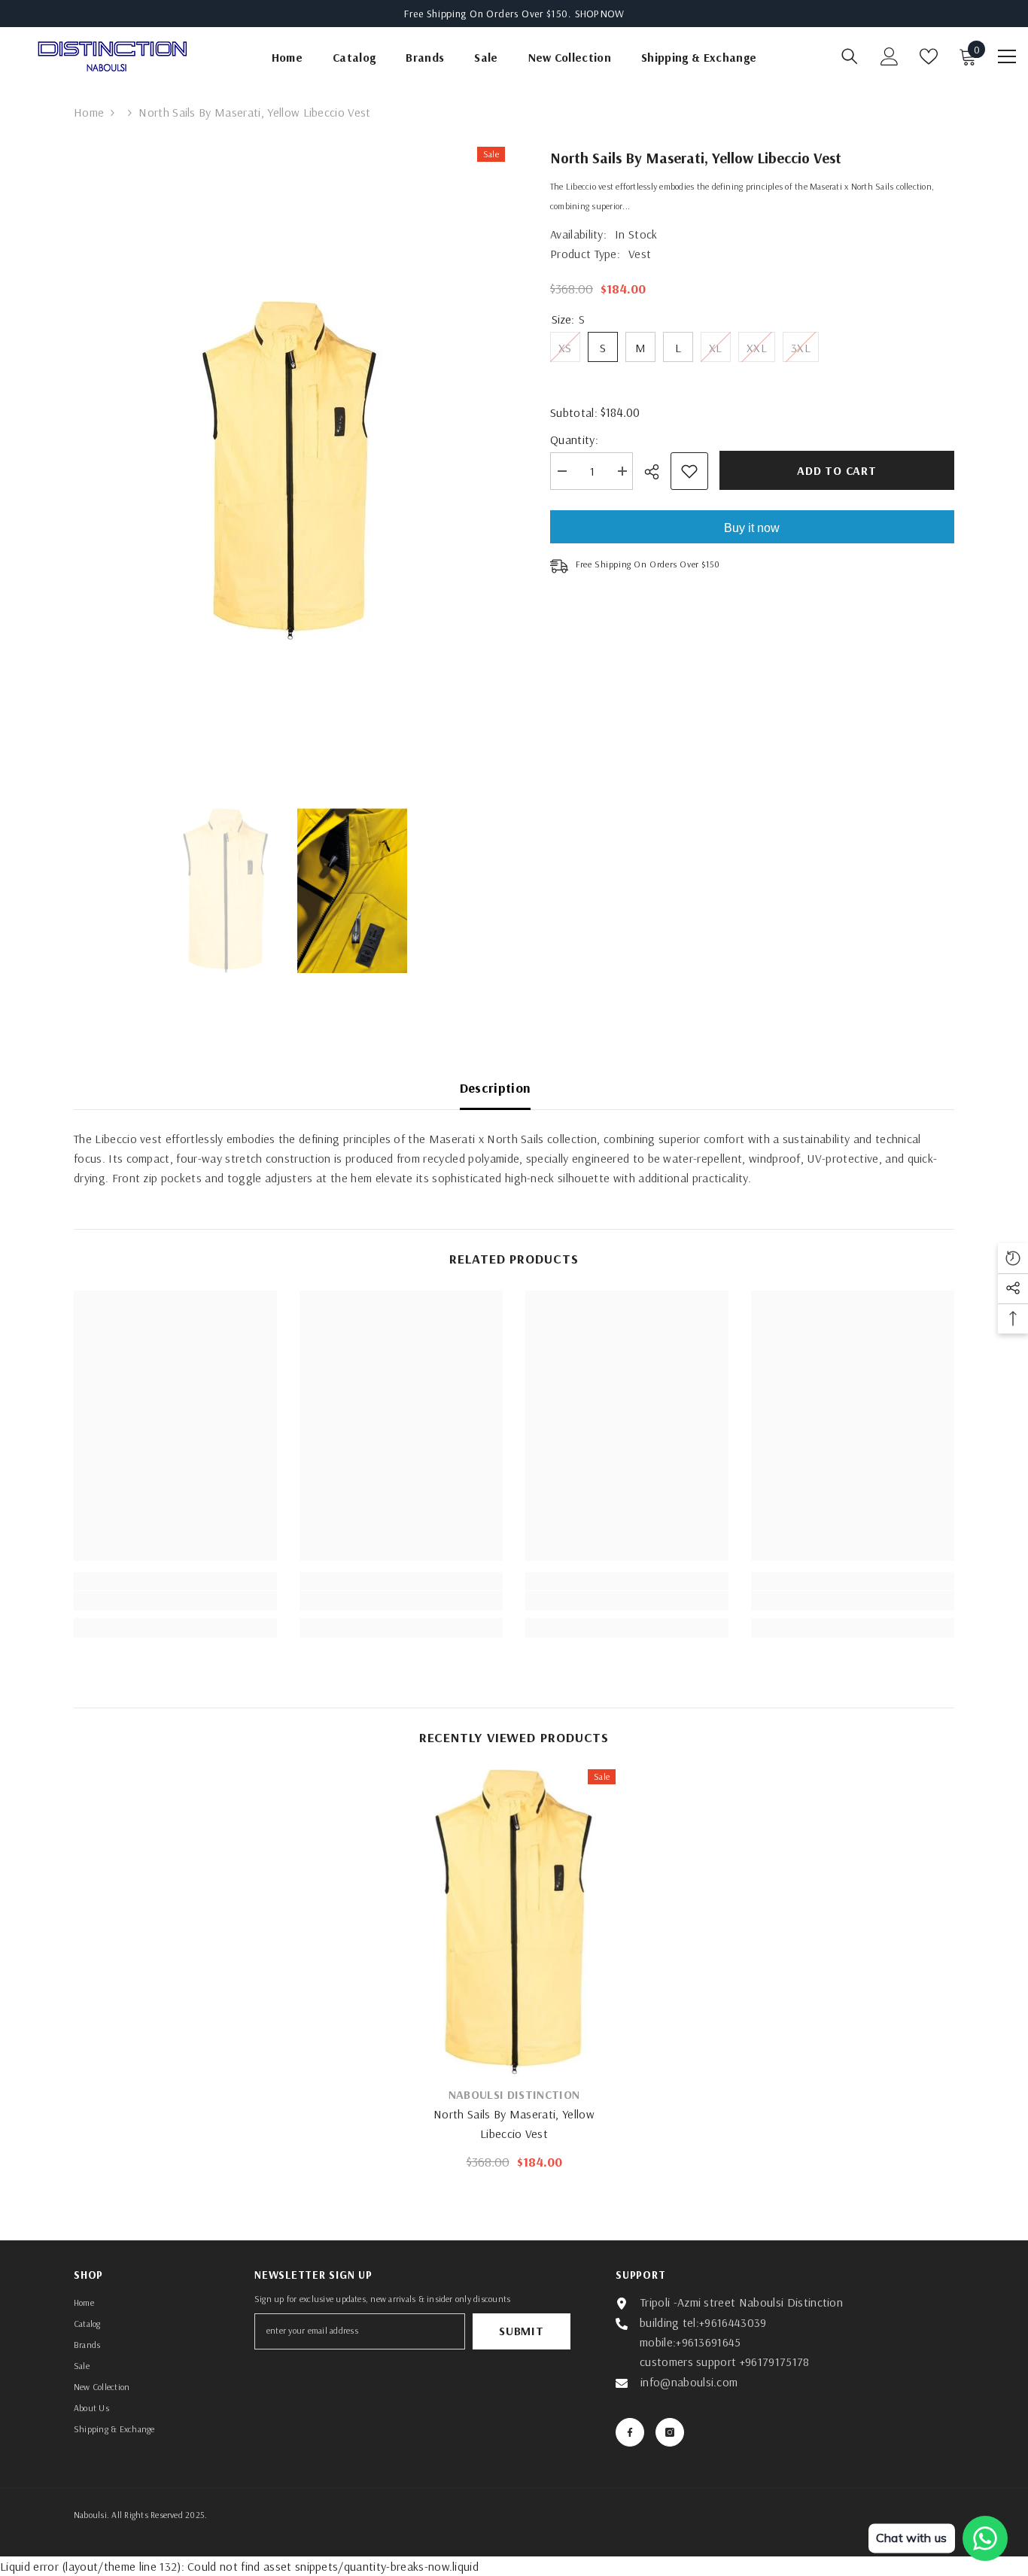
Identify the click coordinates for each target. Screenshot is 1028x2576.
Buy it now (752, 528)
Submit (522, 2331)
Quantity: (574, 439)
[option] (289, 470)
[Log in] (890, 56)
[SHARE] (657, 472)
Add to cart (837, 470)
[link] (175, 1601)
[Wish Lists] (929, 56)
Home (89, 112)
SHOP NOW (599, 14)
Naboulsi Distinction (514, 2094)
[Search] (850, 56)
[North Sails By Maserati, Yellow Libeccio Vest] (514, 1922)
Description (496, 1088)
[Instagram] (670, 2432)
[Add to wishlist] (689, 471)
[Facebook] (630, 2432)
